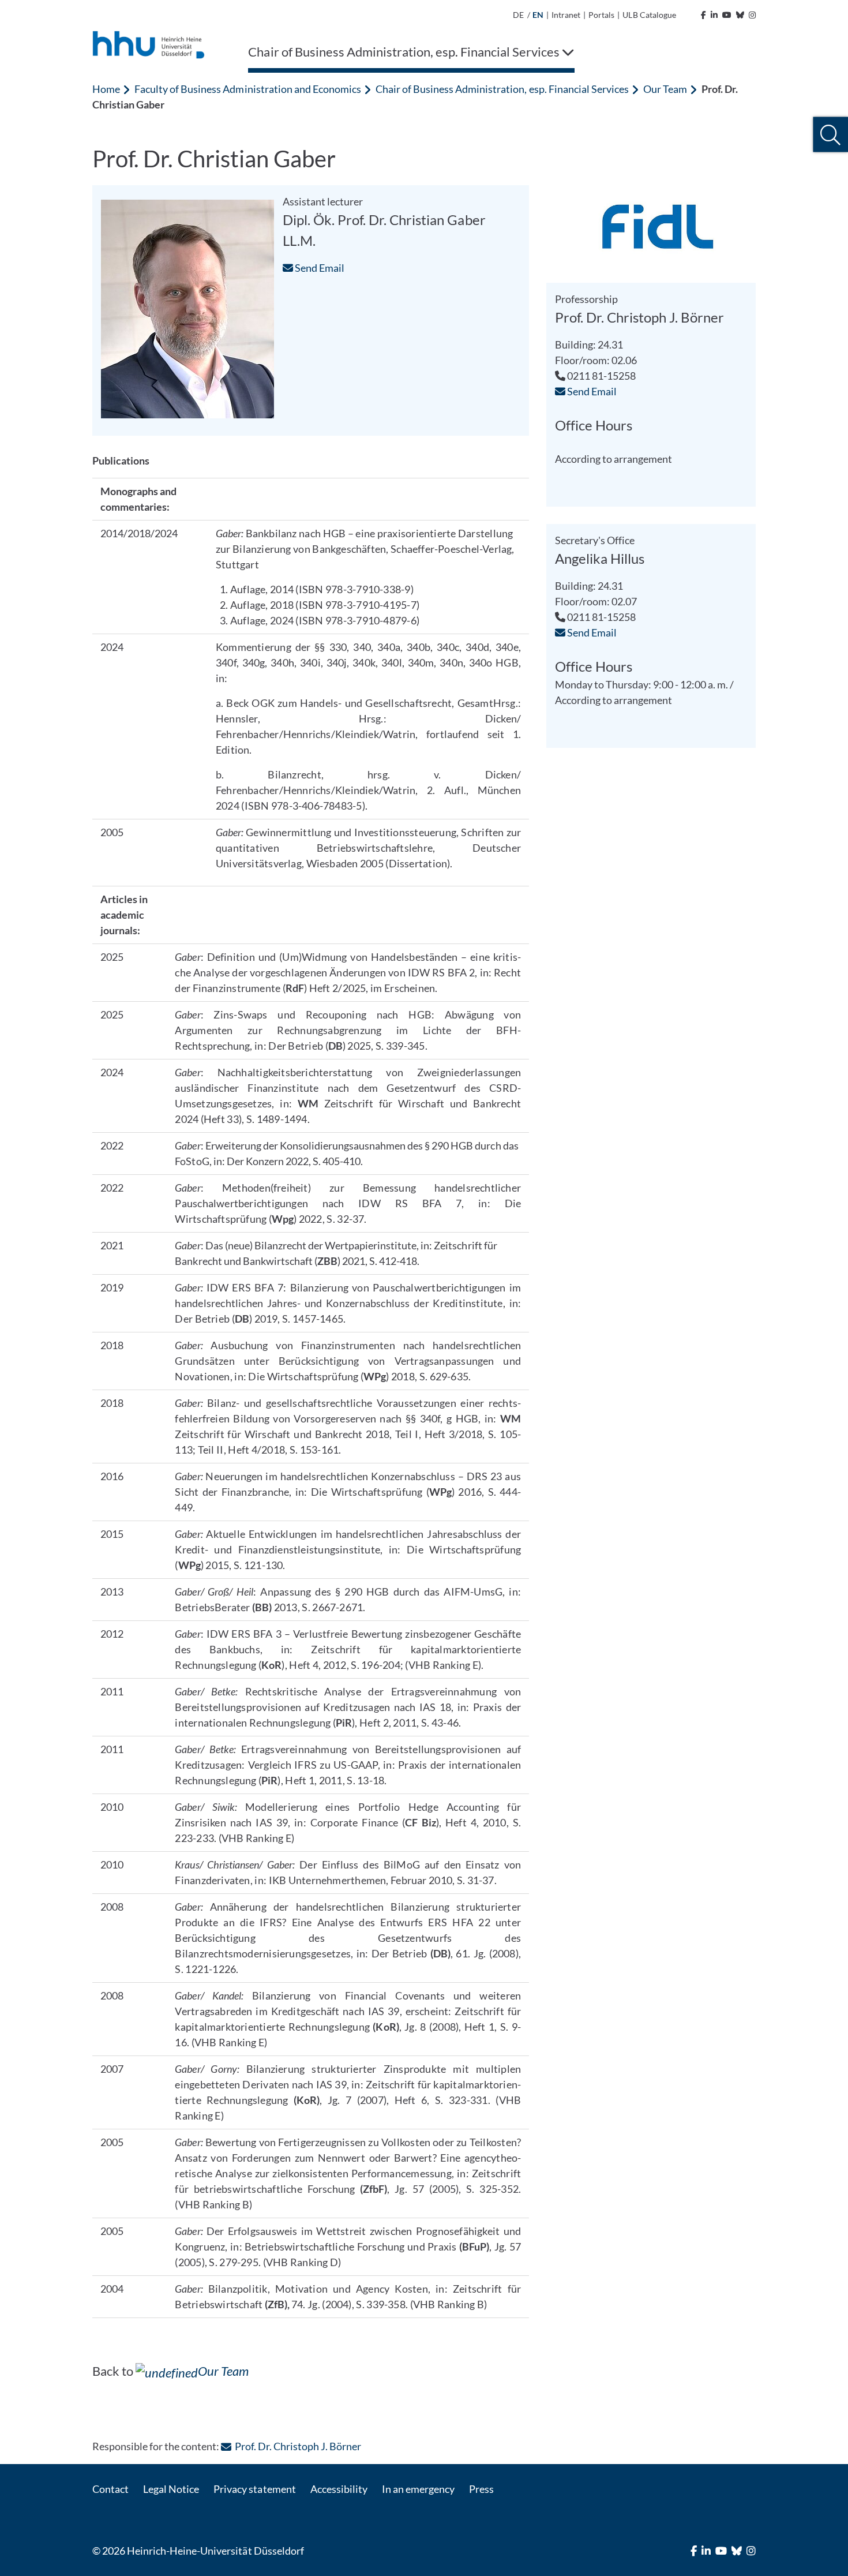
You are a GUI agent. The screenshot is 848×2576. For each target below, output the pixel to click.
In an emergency (418, 2489)
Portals (601, 15)
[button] (830, 135)
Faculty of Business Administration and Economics (248, 89)
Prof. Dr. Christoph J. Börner (298, 2446)
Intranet (566, 15)
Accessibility (339, 2489)
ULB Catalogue (649, 15)
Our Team (665, 89)
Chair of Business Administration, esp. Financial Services (502, 89)
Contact (110, 2489)
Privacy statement (254, 2489)
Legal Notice (171, 2489)
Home (106, 89)
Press (481, 2489)
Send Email (319, 268)
